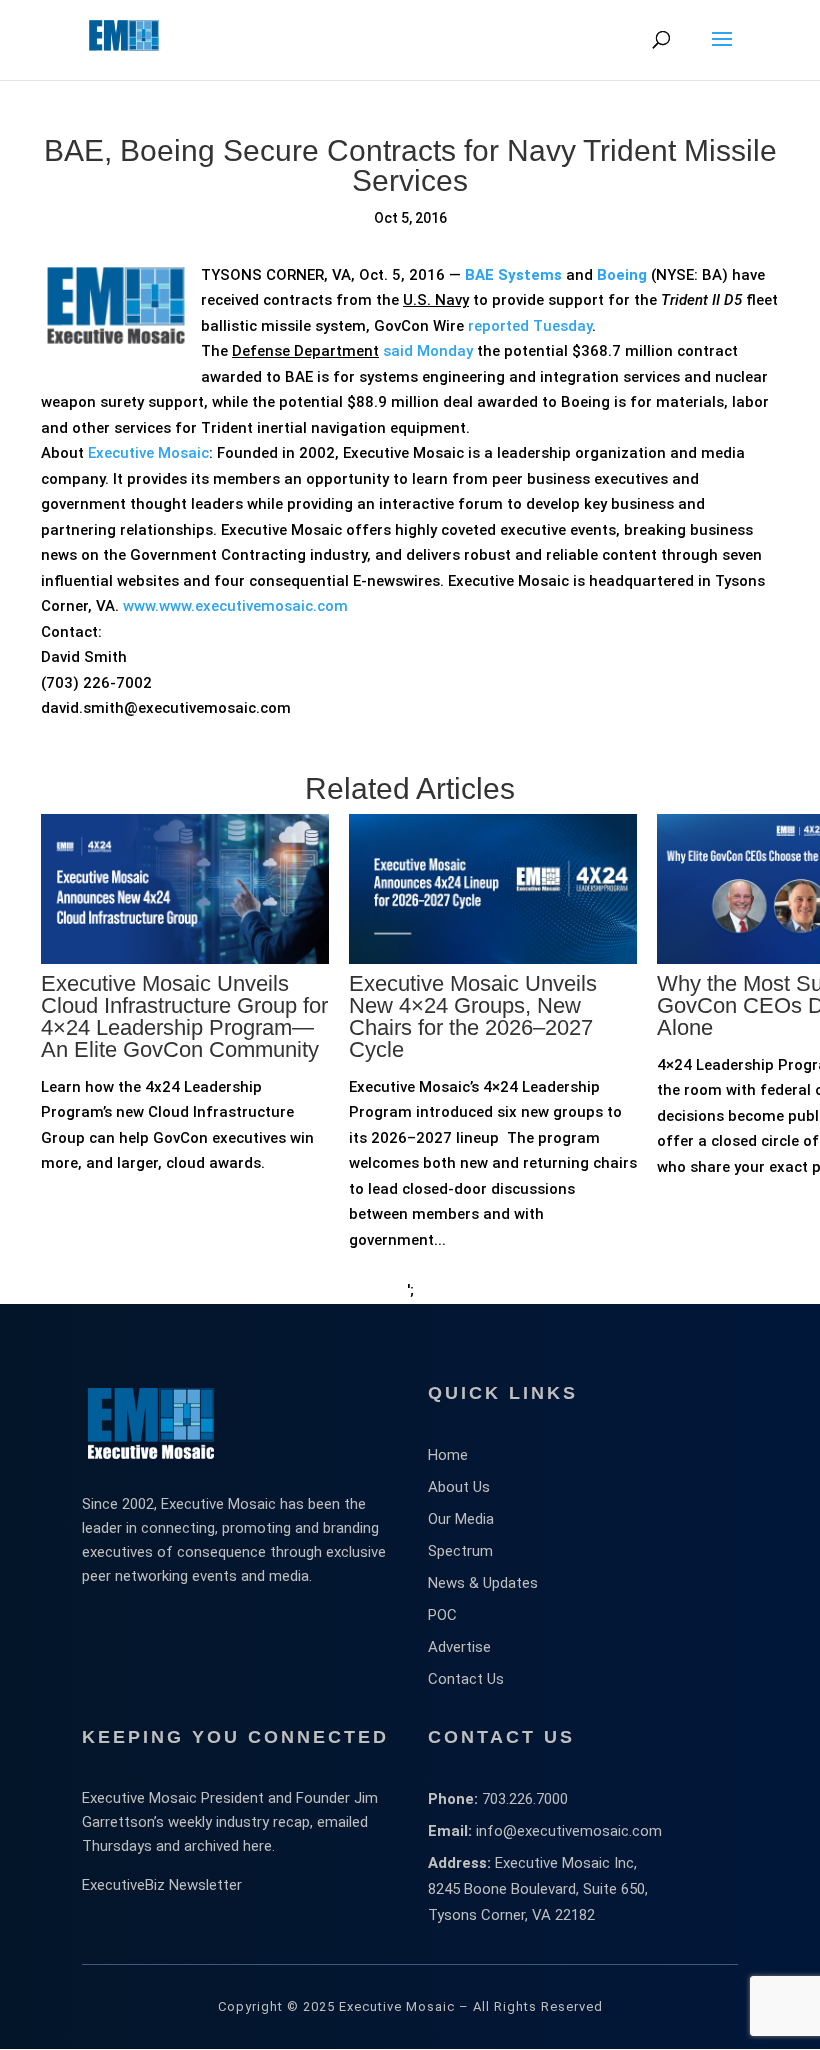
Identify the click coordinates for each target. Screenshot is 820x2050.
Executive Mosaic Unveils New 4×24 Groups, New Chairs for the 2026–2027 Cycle (473, 1016)
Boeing (622, 275)
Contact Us (466, 1679)
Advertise (459, 1647)
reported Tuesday (530, 326)
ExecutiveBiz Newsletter (162, 1885)
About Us (459, 1487)
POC (442, 1615)
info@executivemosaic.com (569, 1831)
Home (448, 1455)
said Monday (428, 351)
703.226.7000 (525, 1799)
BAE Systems (513, 275)
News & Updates (483, 1583)
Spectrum (460, 1551)
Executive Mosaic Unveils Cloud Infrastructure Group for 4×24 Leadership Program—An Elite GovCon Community (184, 1016)
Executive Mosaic (148, 453)
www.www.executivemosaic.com (235, 606)
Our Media (461, 1519)
